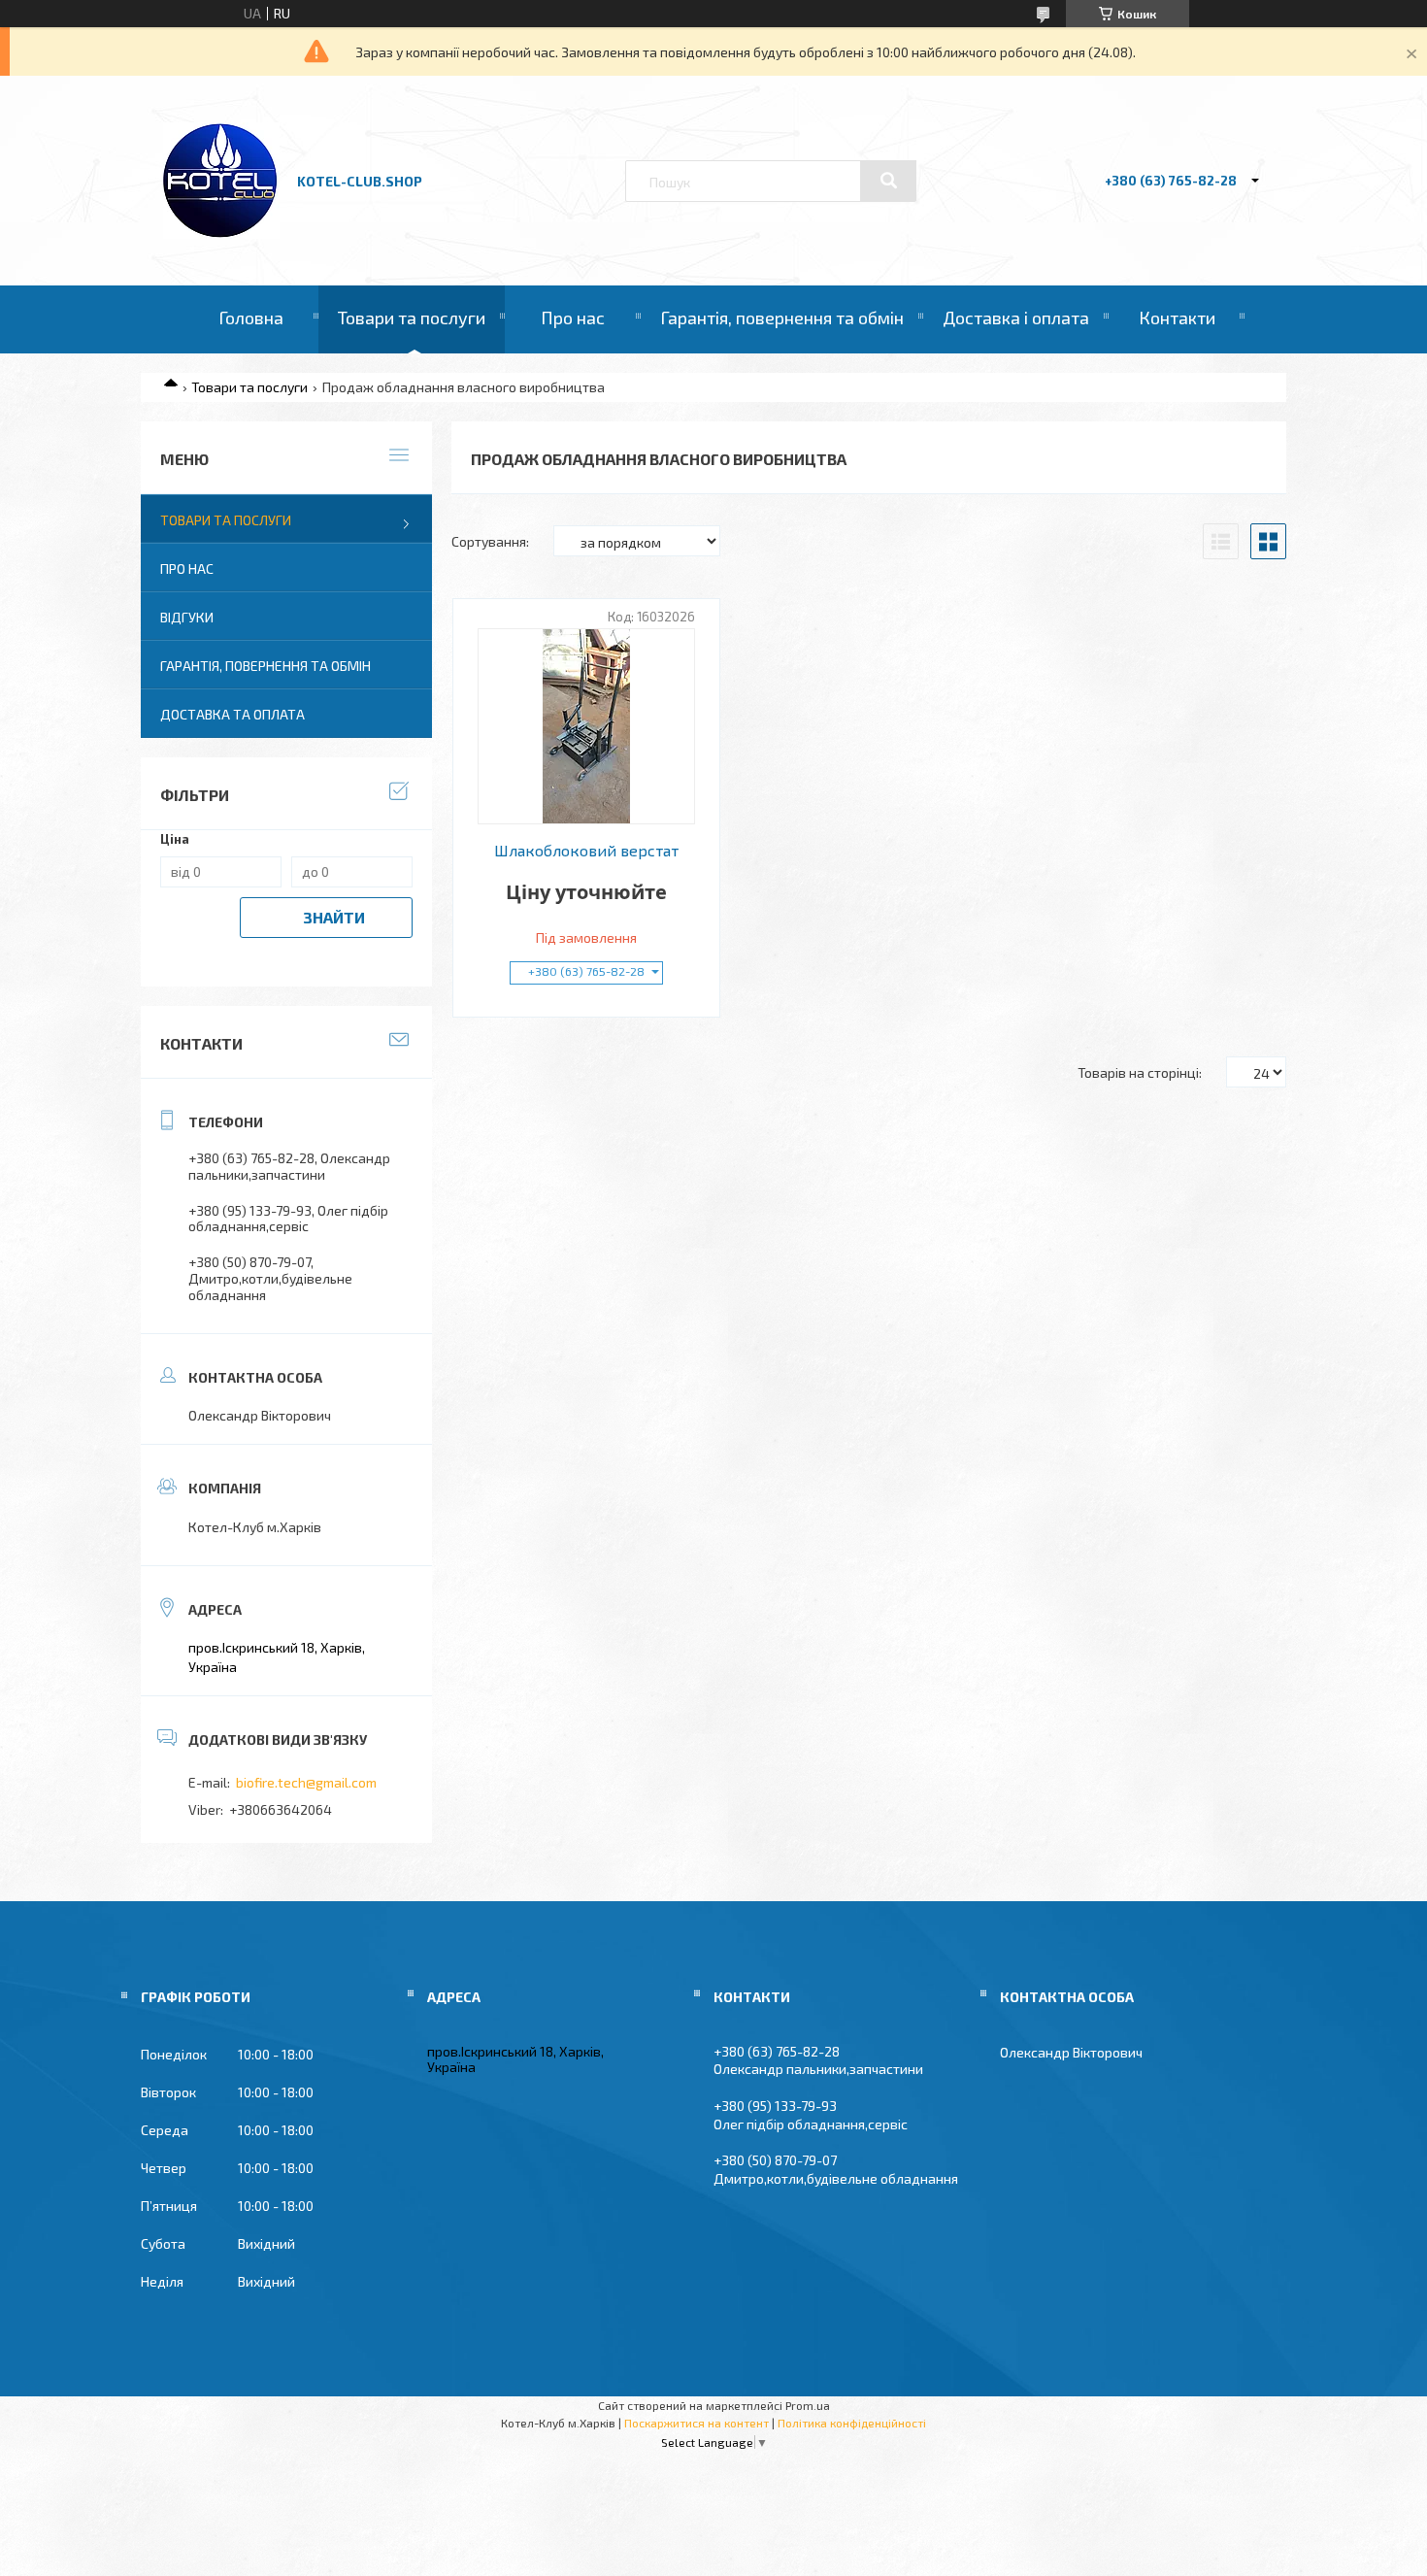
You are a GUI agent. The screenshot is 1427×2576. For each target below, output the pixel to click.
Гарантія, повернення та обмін (782, 318)
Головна (251, 318)
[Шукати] (888, 181)
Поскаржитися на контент (697, 2423)
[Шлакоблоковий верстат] (587, 726)
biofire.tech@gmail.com (306, 1782)
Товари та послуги (412, 318)
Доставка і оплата (1016, 318)
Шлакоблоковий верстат (586, 851)
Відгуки (187, 617)
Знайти (334, 917)
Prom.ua (808, 2405)
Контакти (1177, 318)
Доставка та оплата (232, 714)
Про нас (573, 318)
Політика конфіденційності (852, 2423)
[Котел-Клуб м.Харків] (221, 234)
